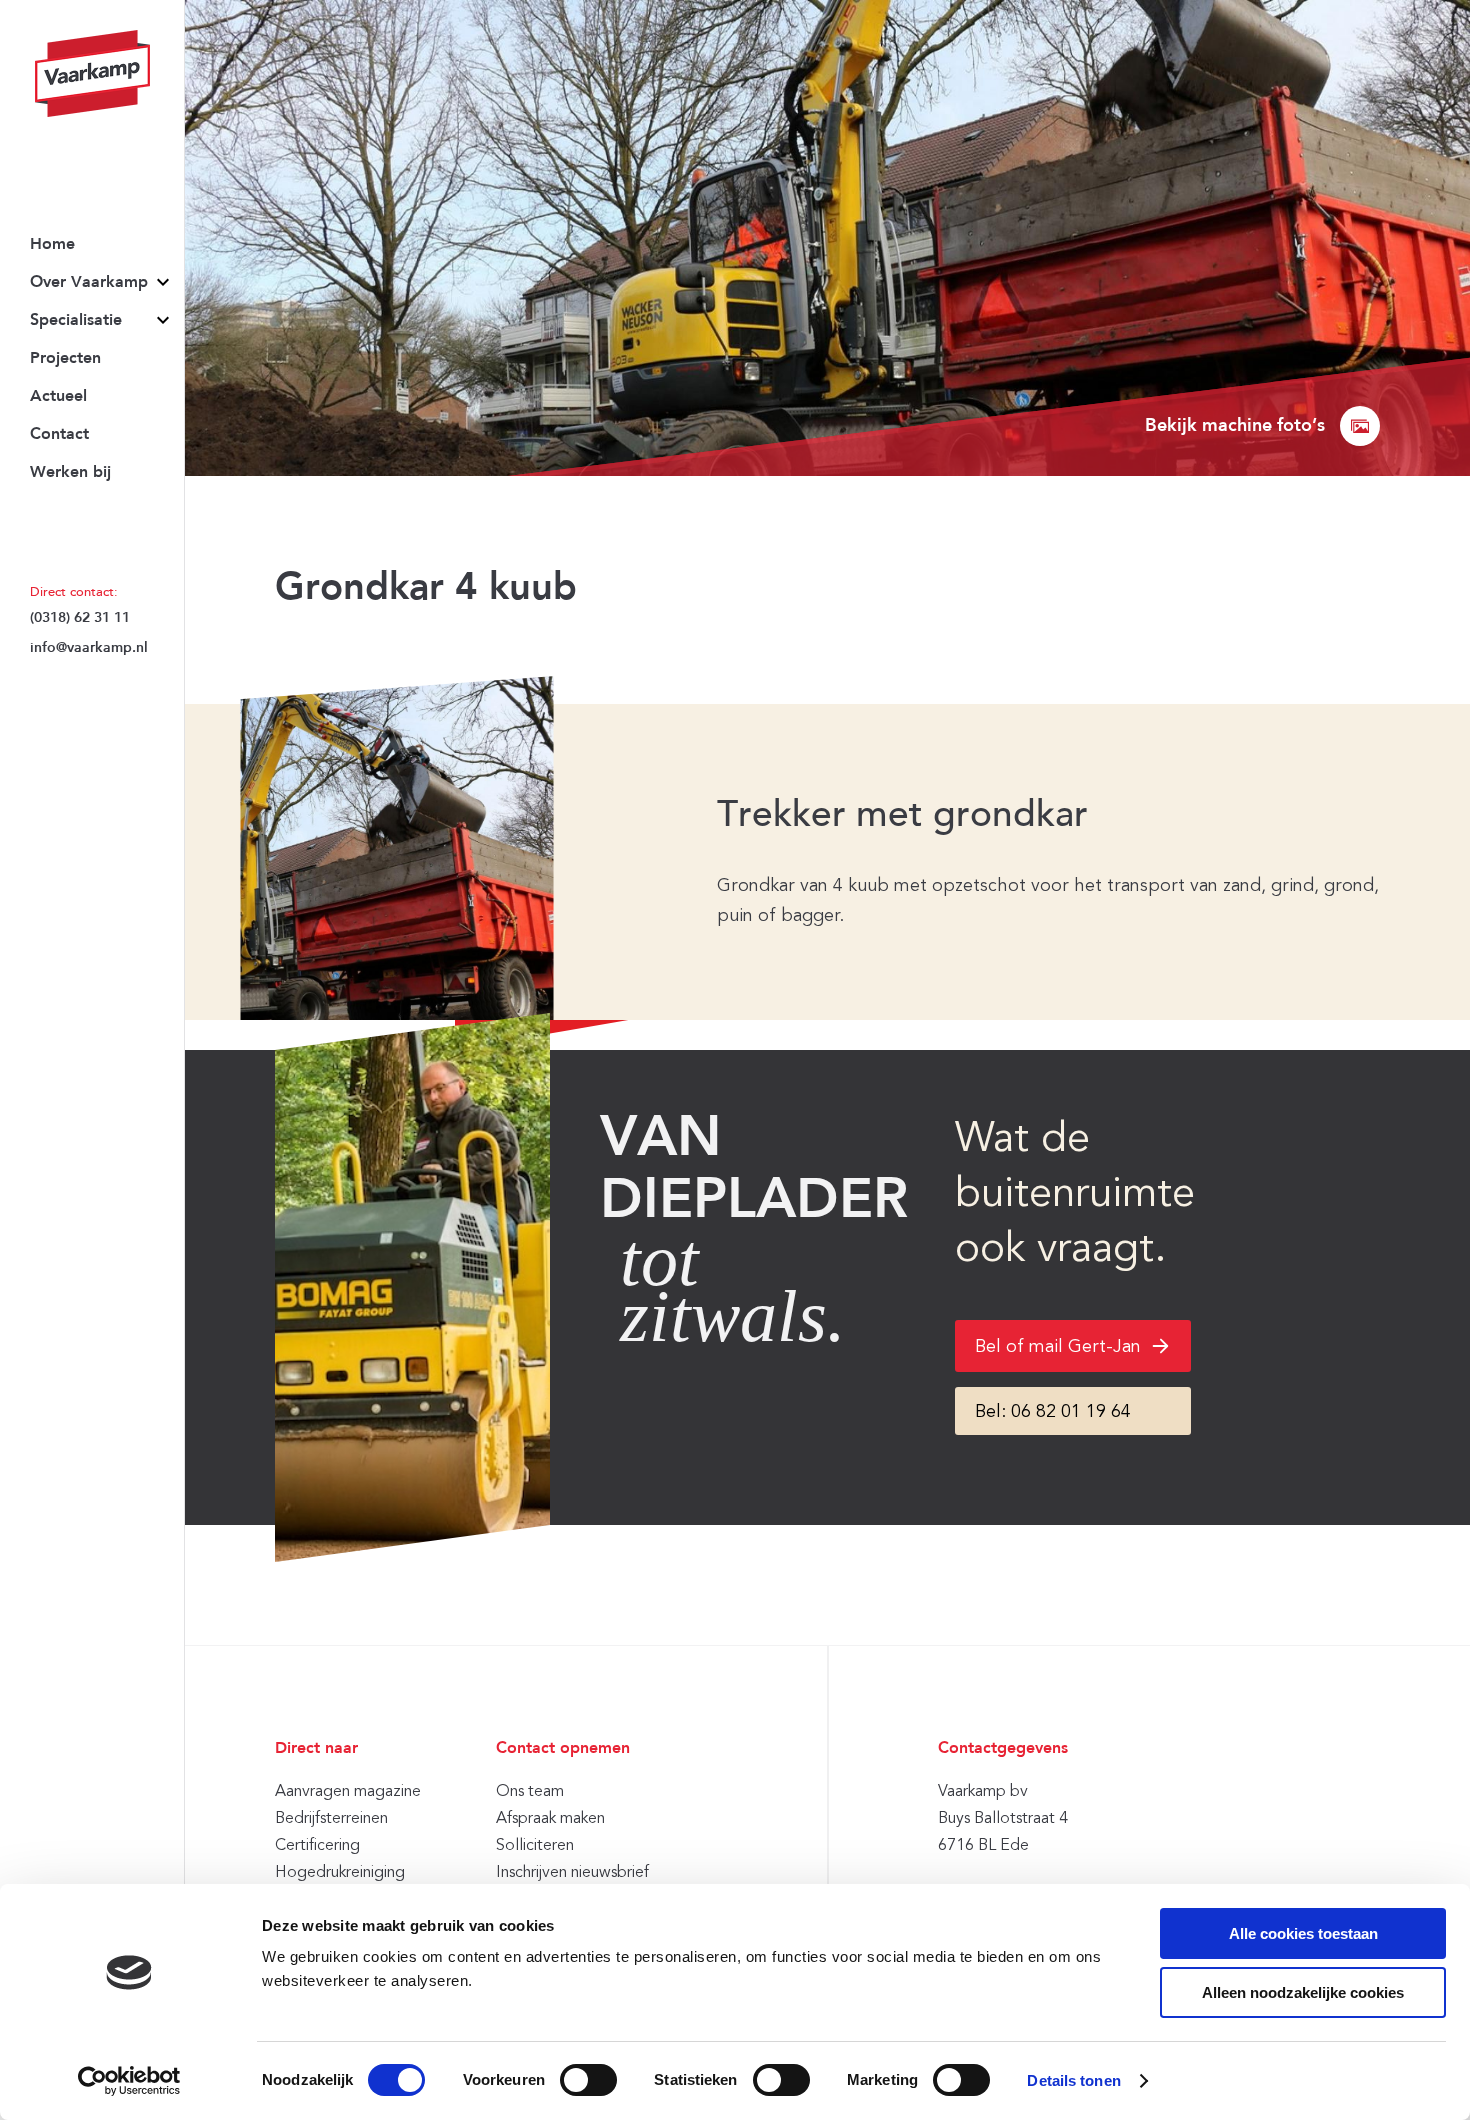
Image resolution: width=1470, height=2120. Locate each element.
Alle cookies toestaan (1303, 1933)
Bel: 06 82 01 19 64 (1053, 1411)
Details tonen (1073, 2080)
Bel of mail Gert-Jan (1058, 1346)
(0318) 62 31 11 (80, 618)
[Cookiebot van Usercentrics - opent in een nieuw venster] (129, 2081)
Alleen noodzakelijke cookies (1303, 1992)
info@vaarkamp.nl (89, 648)
